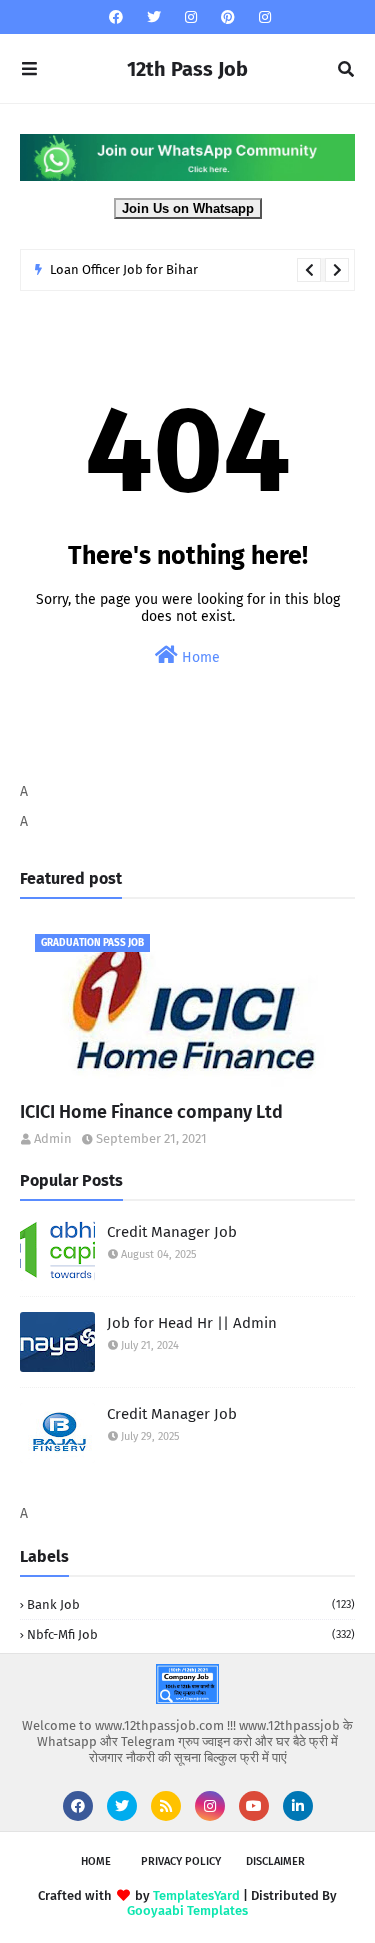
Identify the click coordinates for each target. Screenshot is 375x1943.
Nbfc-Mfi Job (191, 1634)
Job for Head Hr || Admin (192, 1323)
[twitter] (154, 17)
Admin (53, 1138)
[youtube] (254, 1806)
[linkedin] (298, 1806)
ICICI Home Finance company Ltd (151, 1112)
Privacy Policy (181, 1861)
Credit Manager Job (172, 1232)
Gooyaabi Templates (187, 1910)
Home (199, 657)
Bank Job (191, 1604)
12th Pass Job (187, 69)
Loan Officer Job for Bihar (124, 269)
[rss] (166, 1806)
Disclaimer (275, 1861)
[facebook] (116, 17)
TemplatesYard (196, 1895)
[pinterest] (228, 17)
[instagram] (191, 17)
